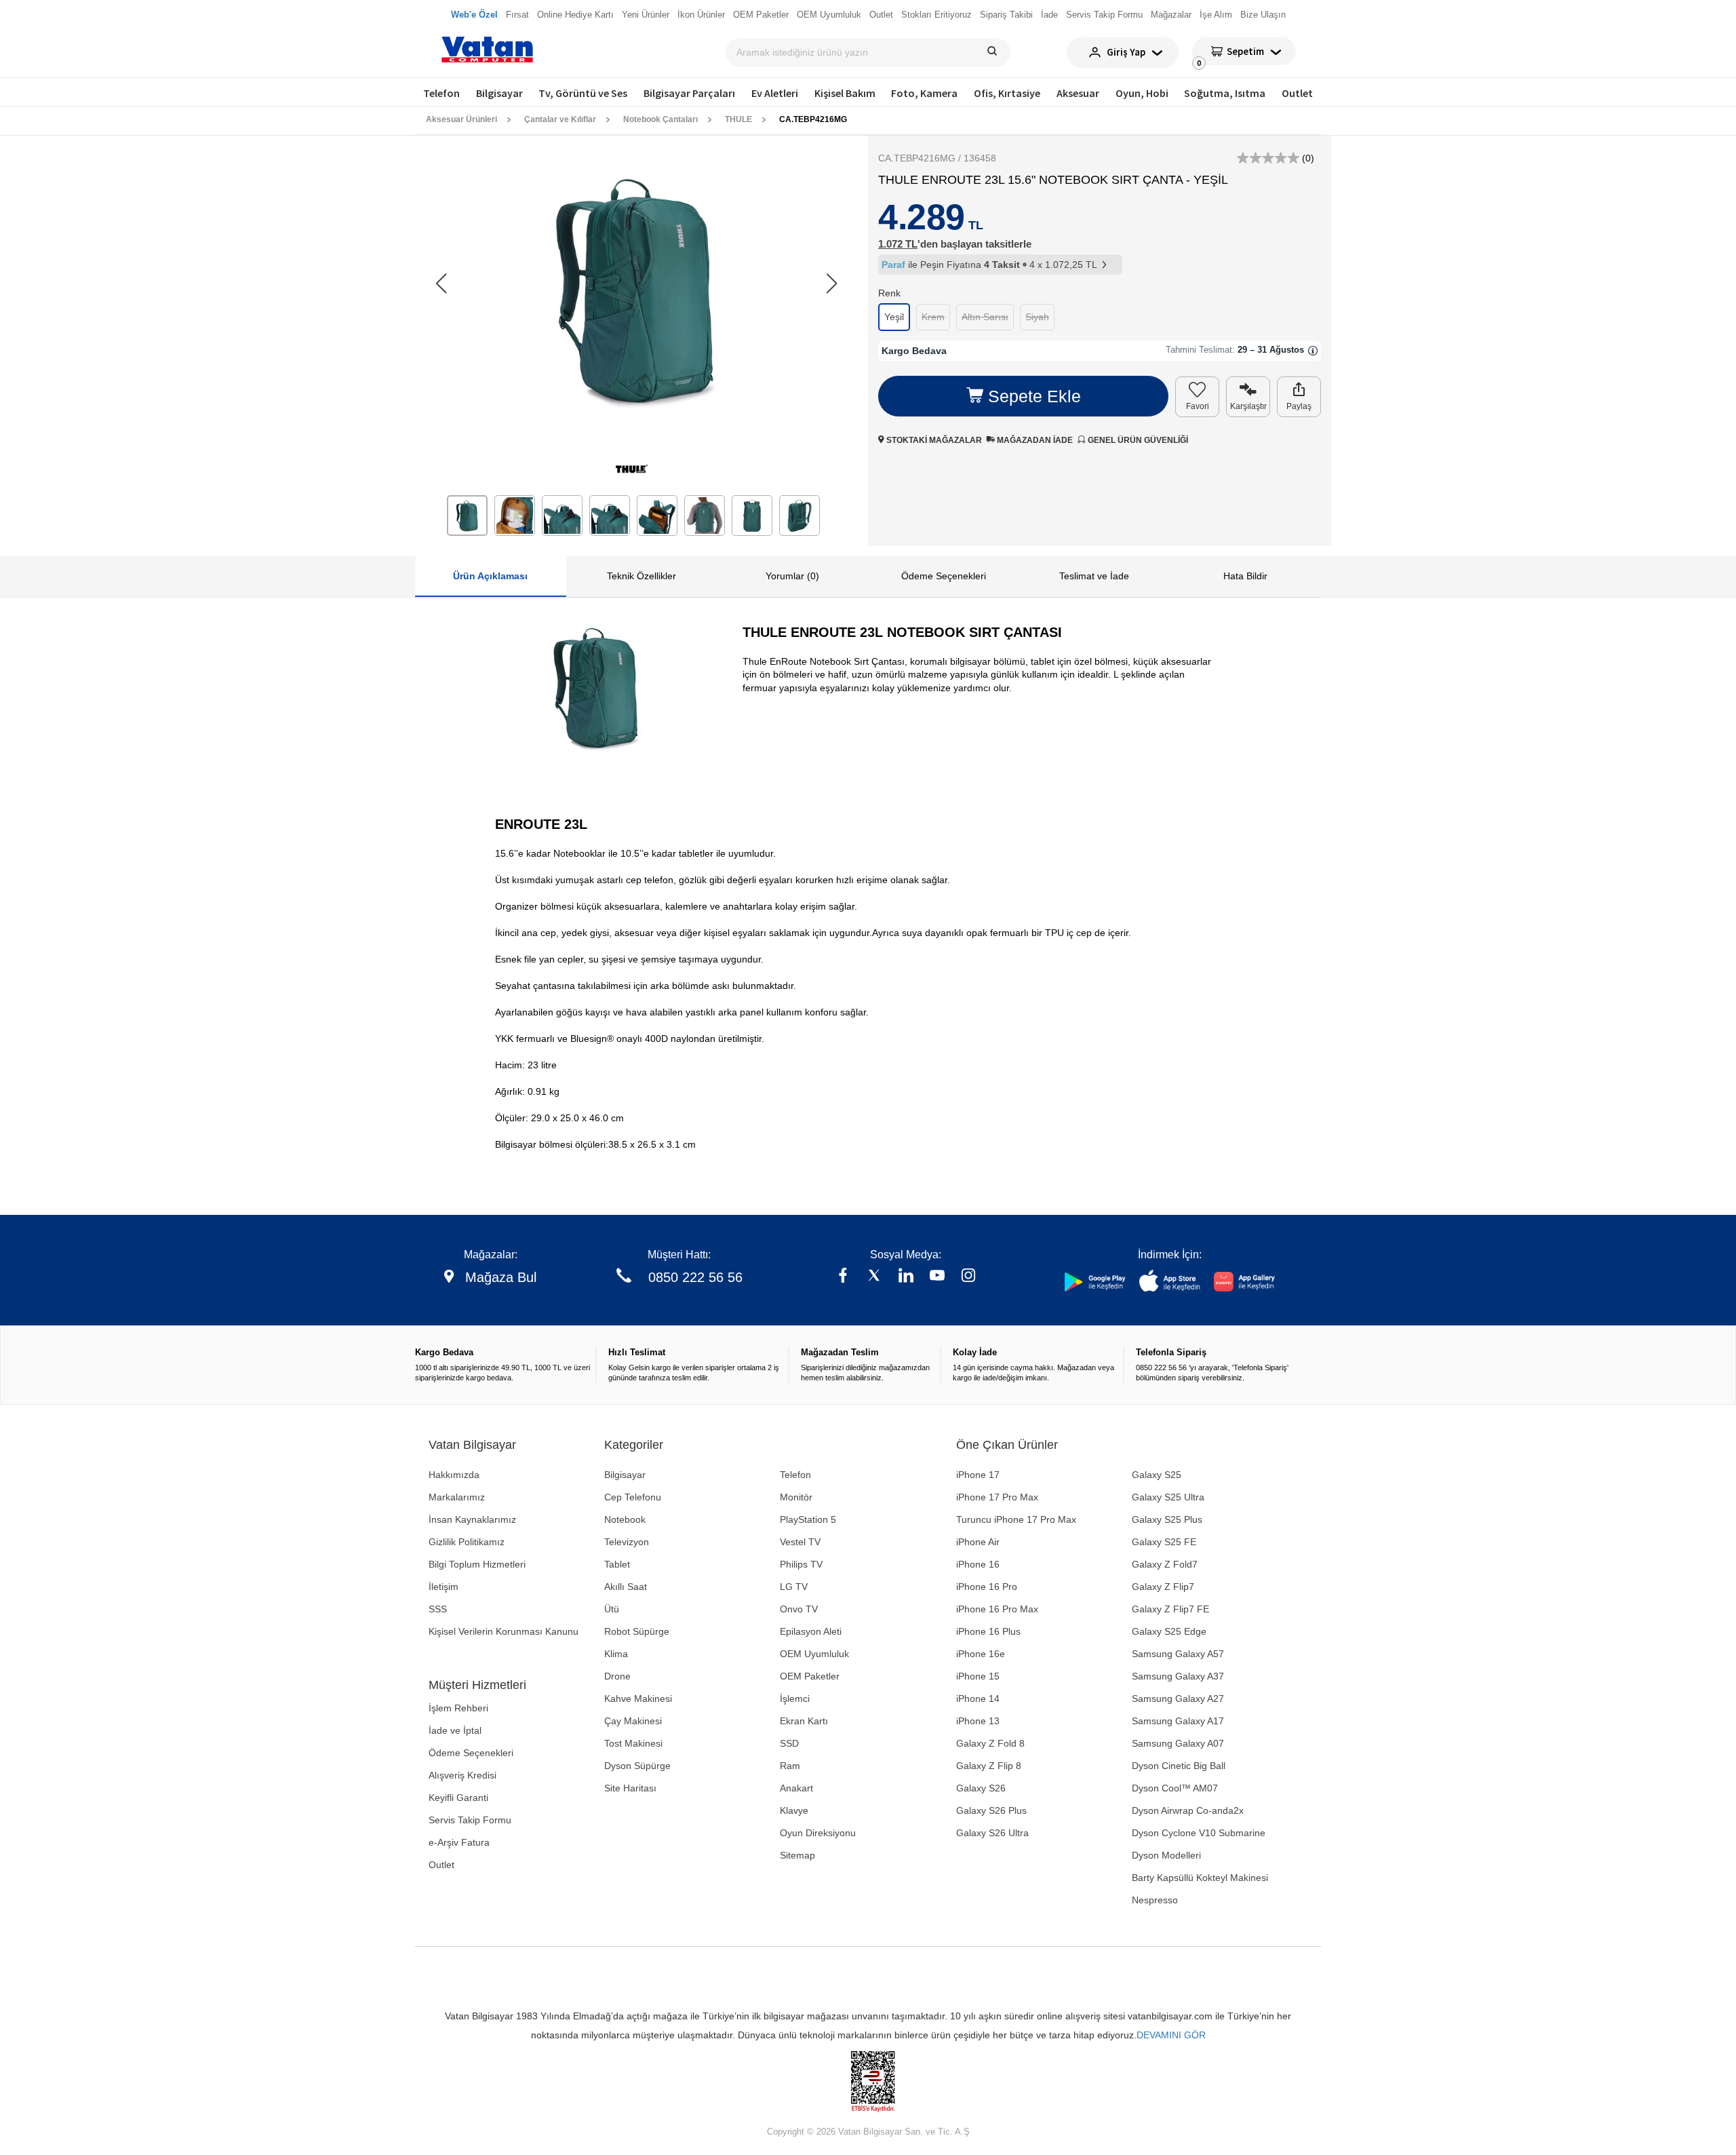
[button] (832, 284)
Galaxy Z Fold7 (1165, 1564)
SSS (438, 1609)
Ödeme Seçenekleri (471, 1753)
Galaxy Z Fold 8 (990, 1743)
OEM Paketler (810, 1676)
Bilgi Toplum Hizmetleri (477, 1564)
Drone (617, 1676)
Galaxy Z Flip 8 (989, 1766)
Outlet (1297, 93)
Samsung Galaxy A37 (1178, 1676)
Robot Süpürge (637, 1631)
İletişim (443, 1587)
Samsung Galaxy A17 (1178, 1721)
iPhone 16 (978, 1564)
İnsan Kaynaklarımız (472, 1519)
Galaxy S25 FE (1164, 1542)
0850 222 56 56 (695, 1277)
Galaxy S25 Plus (1167, 1519)
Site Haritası (630, 1788)
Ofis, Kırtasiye (1007, 93)
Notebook (625, 1519)
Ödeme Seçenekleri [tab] (944, 576)
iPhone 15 (978, 1676)
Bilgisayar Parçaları (689, 93)
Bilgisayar (499, 93)
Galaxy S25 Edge (1169, 1631)
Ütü (612, 1609)
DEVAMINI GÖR (1171, 2035)
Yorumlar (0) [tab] (792, 576)
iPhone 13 (978, 1721)
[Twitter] (874, 1277)
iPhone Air (978, 1542)
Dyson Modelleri (1166, 1855)
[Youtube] (937, 1277)
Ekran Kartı (804, 1721)
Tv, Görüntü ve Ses (583, 93)
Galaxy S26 (981, 1788)
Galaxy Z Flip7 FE (1170, 1609)
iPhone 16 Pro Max (997, 1609)
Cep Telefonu (633, 1497)
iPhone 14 (978, 1698)
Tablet (617, 1564)
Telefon (441, 93)
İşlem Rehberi (458, 1708)
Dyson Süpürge (637, 1766)
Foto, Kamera (924, 93)
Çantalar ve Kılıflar (560, 119)
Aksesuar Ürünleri (461, 119)
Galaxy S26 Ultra (992, 1833)
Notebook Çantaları (660, 119)
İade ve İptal (455, 1730)
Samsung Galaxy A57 (1178, 1654)
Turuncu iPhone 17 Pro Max (1016, 1519)
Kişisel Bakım (845, 93)
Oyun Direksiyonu (818, 1833)
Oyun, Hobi (1142, 93)
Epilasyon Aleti (811, 1631)
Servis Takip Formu (470, 1820)
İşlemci (795, 1698)
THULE (738, 119)
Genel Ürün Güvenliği (1137, 440)
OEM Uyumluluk (814, 1654)
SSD (789, 1743)
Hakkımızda (454, 1475)
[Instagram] (968, 1277)
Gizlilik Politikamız (467, 1542)
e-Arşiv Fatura (459, 1842)
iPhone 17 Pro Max (997, 1497)
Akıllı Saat (626, 1587)
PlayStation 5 (808, 1519)
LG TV (794, 1587)
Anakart (796, 1788)
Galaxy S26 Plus (991, 1810)
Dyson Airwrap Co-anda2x (1188, 1810)
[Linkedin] (906, 1277)
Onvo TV (799, 1609)
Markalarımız (457, 1497)
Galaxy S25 (1157, 1475)
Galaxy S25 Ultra (1168, 1497)
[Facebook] (843, 1277)
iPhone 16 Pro (987, 1587)
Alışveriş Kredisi (462, 1775)
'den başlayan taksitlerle (955, 244)
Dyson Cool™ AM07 (1175, 1788)
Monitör (796, 1497)
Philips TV (801, 1564)
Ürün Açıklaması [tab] (490, 576)
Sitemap (797, 1855)
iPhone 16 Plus (988, 1631)
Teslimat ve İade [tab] (1094, 576)
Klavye (794, 1810)
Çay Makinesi (633, 1721)
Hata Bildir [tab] (1245, 576)
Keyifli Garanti (458, 1798)
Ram (790, 1766)
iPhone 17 (978, 1475)
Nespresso (1155, 1900)
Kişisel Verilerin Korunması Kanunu (504, 1631)
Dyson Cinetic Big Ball (1179, 1766)
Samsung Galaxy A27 (1178, 1698)
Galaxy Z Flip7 (1163, 1587)
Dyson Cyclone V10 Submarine (1199, 1833)
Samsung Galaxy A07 (1178, 1743)
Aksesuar (1078, 93)
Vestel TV (800, 1542)
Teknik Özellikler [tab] (642, 576)
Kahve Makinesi (638, 1698)
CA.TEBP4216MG (813, 119)
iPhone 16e (981, 1654)
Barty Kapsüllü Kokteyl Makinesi (1200, 1878)
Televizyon (627, 1542)
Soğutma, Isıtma (1225, 93)
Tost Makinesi (633, 1743)
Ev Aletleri (775, 93)
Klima (616, 1654)
